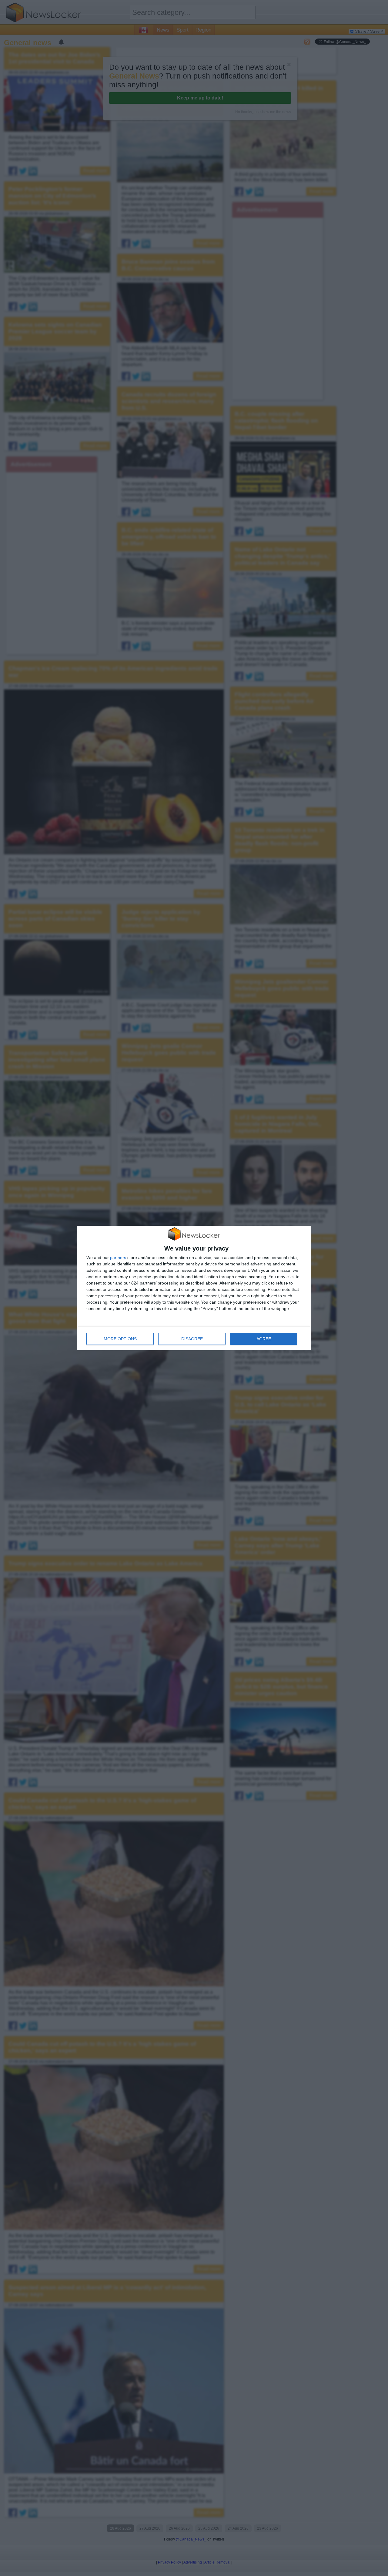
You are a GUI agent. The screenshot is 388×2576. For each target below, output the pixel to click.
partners (118, 1258)
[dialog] (194, 1288)
